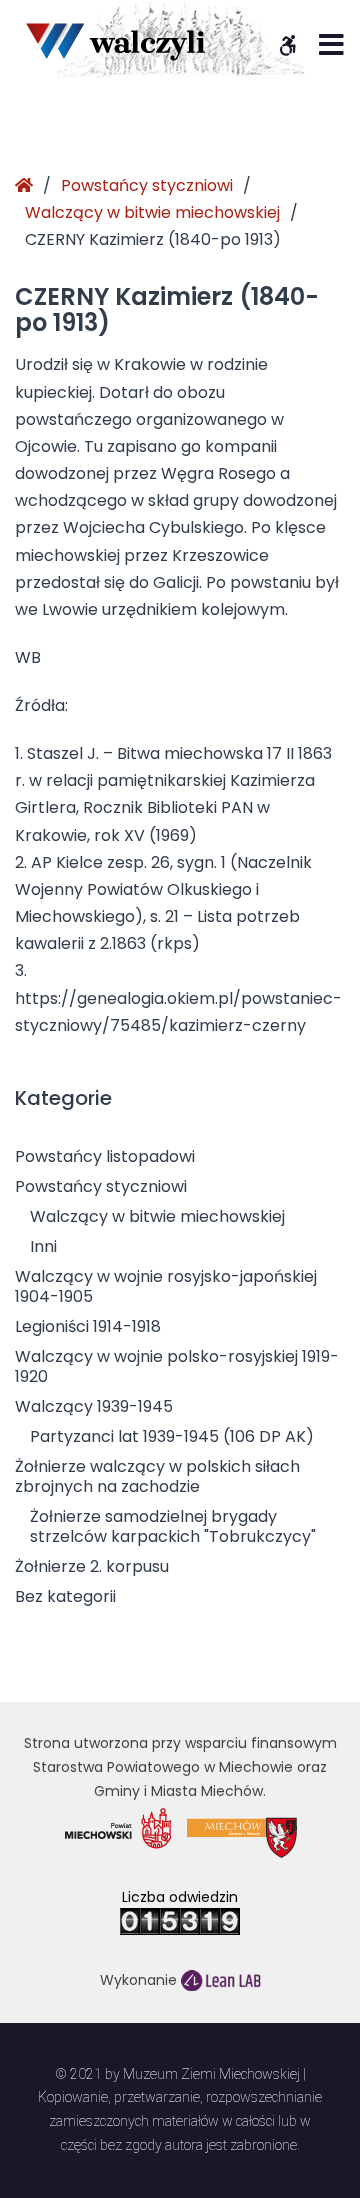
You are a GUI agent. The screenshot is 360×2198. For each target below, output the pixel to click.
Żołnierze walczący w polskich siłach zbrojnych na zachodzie (157, 1476)
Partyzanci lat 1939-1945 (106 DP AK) (172, 1436)
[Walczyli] (115, 41)
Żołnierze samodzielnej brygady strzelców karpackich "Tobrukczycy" (173, 1526)
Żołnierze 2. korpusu (92, 1566)
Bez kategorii (65, 1596)
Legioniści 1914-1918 (88, 1326)
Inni (43, 1246)
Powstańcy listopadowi (105, 1156)
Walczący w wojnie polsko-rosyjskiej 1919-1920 (177, 1366)
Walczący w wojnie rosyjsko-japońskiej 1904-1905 (166, 1286)
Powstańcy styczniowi (147, 185)
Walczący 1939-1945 (94, 1406)
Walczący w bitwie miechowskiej (152, 212)
